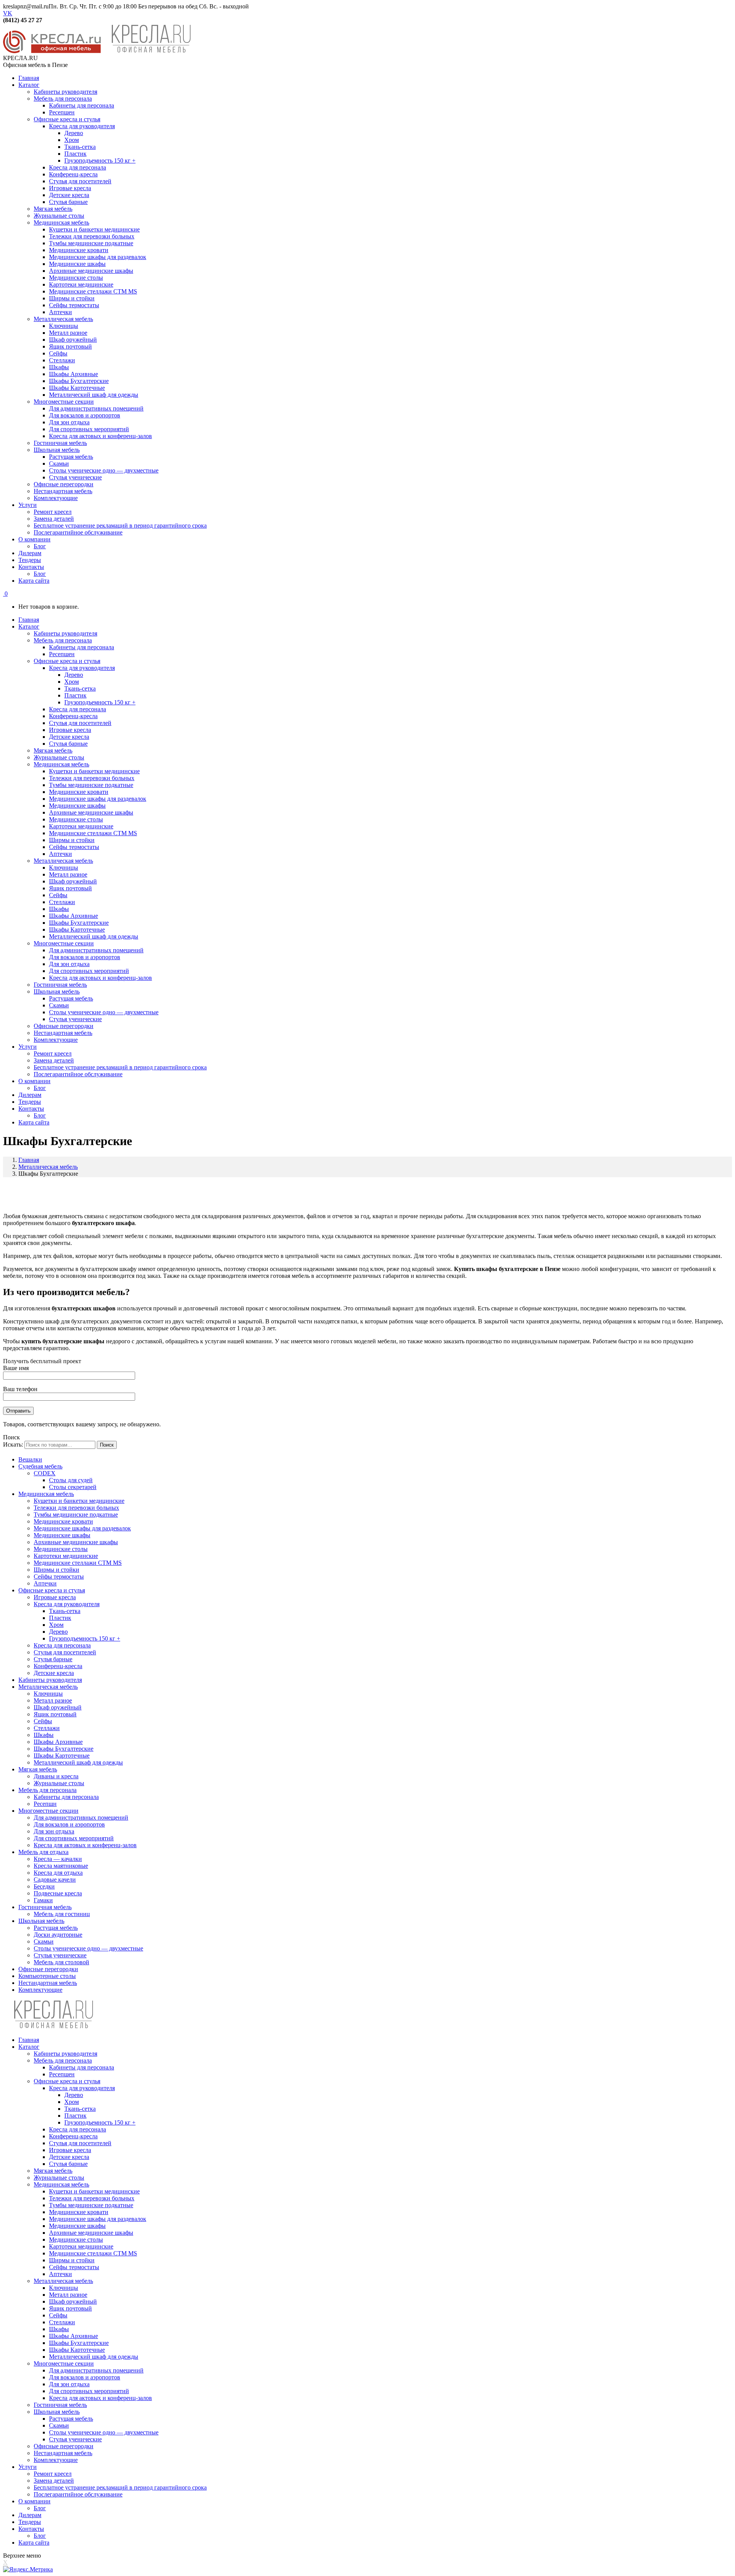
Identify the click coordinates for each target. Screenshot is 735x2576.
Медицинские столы (61, 1549)
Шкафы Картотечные (62, 1756)
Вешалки (30, 1459)
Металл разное (53, 1700)
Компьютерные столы (47, 1976)
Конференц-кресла (58, 1666)
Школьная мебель (41, 1921)
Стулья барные (53, 1659)
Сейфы (43, 1721)
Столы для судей (71, 1480)
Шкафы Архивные (58, 1742)
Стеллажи (47, 1728)
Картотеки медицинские (66, 1556)
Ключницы (48, 1694)
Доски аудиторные (58, 1935)
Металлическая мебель (48, 1167)
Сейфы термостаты (59, 1576)
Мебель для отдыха (43, 1852)
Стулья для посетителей (65, 1652)
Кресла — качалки (58, 1859)
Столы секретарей (73, 1487)
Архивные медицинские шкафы (76, 1542)
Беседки (44, 1886)
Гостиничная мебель (45, 1907)
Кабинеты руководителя (50, 1680)
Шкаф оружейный (58, 1707)
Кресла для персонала (62, 1645)
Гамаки (43, 1900)
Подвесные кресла (58, 1893)
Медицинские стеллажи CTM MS (78, 1563)
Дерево (58, 1632)
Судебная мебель (40, 1466)
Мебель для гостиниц (62, 1914)
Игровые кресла (55, 1597)
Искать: (13, 1444)
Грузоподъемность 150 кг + (85, 1638)
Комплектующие (40, 1990)
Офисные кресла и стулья (52, 1590)
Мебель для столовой (61, 1962)
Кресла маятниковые (61, 1866)
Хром (56, 1625)
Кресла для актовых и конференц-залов (85, 1845)
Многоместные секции (48, 1811)
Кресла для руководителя (67, 1604)
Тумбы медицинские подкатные (76, 1514)
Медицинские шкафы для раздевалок (82, 1528)
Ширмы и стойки (56, 1570)
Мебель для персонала (47, 1790)
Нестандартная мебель (48, 1983)
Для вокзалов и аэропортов (69, 1824)
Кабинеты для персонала (66, 1797)
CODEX (45, 1473)
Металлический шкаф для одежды (78, 1762)
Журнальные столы (59, 1783)
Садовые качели (55, 1879)
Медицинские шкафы (62, 1535)
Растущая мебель (56, 1928)
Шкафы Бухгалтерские (64, 1749)
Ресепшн (45, 1804)
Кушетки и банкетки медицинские (79, 1501)
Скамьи (44, 1941)
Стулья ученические (60, 1955)
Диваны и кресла (56, 1776)
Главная (29, 1160)
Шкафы (44, 1735)
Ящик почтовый (55, 1714)
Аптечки (45, 1583)
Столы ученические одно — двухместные (88, 1948)
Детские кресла (54, 1673)
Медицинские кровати (63, 1521)
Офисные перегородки (48, 1969)
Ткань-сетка (65, 1611)
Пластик (60, 1618)
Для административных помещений (81, 1818)
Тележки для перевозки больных (76, 1508)
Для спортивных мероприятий (74, 1838)
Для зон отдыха (54, 1831)
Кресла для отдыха (58, 1873)
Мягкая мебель (38, 1769)
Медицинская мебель (46, 1494)
